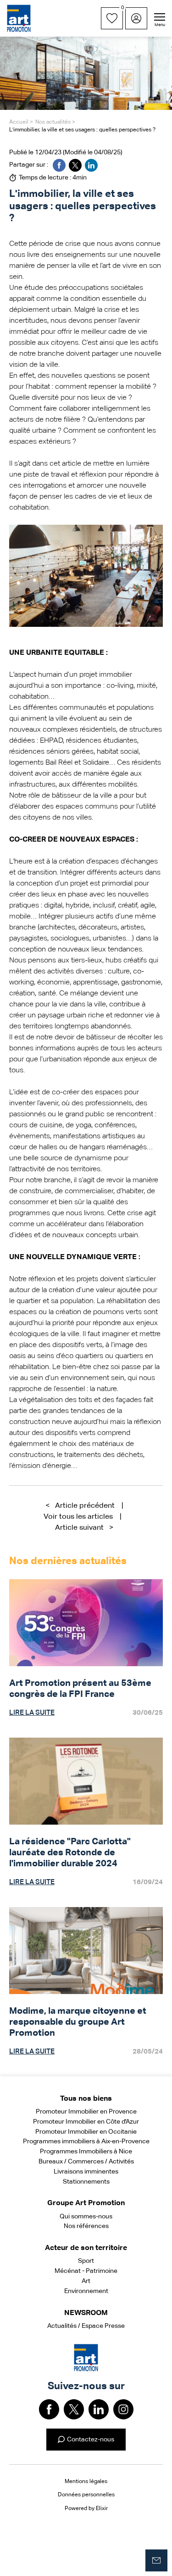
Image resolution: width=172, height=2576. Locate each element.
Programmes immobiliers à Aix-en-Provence (86, 2141)
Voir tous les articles (78, 1517)
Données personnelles (86, 2495)
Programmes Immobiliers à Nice (86, 2152)
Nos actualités (53, 122)
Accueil (19, 122)
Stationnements (86, 2182)
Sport (86, 2261)
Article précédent (80, 1506)
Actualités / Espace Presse (86, 2326)
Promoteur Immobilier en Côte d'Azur (86, 2122)
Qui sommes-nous (86, 2217)
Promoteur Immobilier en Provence (86, 2112)
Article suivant (84, 1528)
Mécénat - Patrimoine (86, 2271)
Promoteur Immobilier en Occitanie (86, 2132)
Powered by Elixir (86, 2509)
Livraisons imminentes (86, 2172)
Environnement (86, 2291)
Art (86, 2281)
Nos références (86, 2226)
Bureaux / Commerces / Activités (86, 2162)
